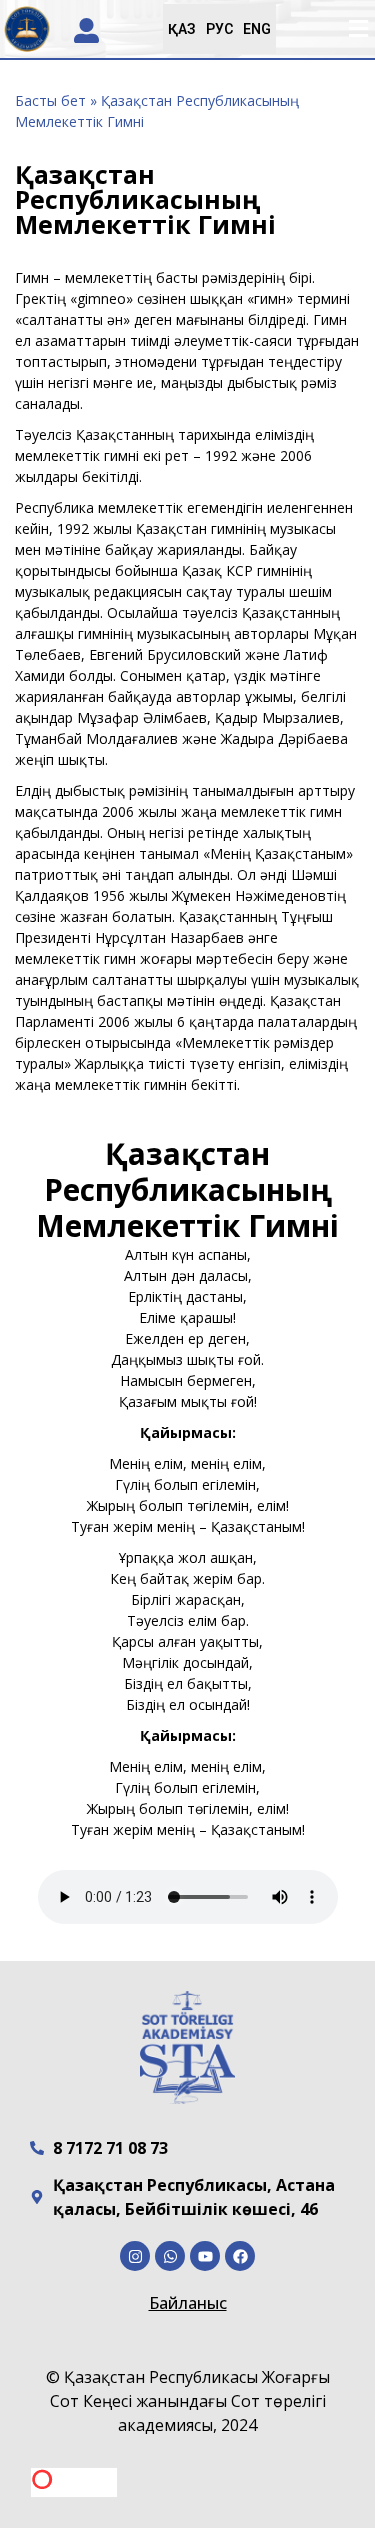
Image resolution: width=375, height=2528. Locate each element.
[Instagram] (135, 2256)
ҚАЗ (182, 29)
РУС (219, 29)
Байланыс (188, 2303)
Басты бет (50, 100)
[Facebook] (240, 2256)
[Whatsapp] (170, 2256)
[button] (358, 29)
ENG (257, 29)
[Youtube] (205, 2256)
